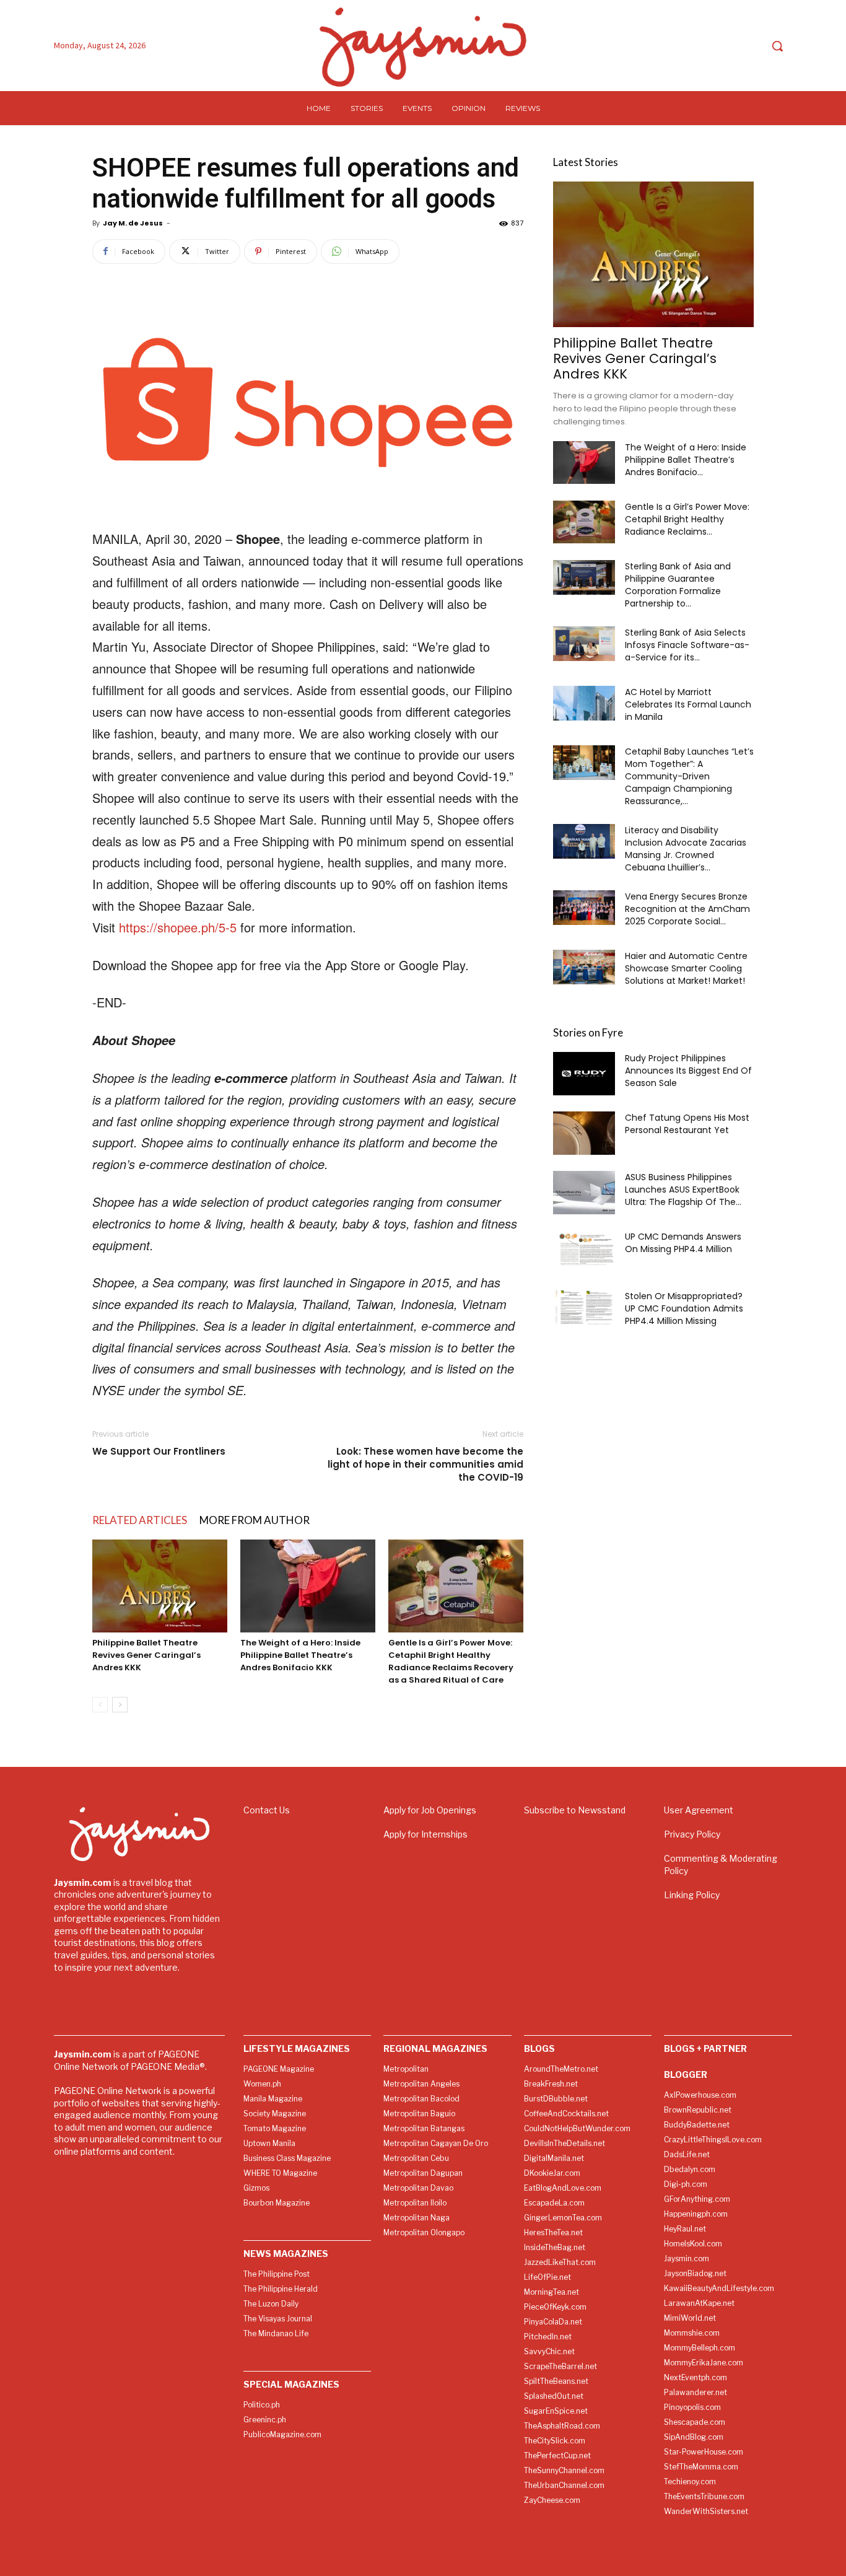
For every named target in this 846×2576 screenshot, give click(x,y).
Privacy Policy (692, 1834)
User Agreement (699, 1810)
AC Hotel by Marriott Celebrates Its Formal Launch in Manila (688, 704)
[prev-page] (100, 1705)
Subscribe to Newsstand (575, 1810)
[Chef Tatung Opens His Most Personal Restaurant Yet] (584, 1133)
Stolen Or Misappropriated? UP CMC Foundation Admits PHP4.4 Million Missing (684, 1308)
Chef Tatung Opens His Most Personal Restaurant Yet (687, 1124)
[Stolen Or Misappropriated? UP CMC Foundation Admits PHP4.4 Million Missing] (584, 1307)
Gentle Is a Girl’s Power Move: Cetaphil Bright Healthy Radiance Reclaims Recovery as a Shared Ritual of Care (451, 1661)
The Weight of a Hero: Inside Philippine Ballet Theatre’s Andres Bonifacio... (686, 460)
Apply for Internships (425, 1834)
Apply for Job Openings (430, 1810)
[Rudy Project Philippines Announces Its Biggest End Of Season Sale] (584, 1074)
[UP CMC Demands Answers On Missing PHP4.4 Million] (584, 1248)
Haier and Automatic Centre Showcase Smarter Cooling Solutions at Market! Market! (686, 968)
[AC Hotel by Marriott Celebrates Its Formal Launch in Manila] (584, 703)
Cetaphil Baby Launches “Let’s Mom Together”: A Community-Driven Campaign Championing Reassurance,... (689, 776)
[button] (777, 46)
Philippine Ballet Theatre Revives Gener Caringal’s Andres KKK (146, 1655)
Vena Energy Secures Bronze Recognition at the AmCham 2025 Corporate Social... (687, 909)
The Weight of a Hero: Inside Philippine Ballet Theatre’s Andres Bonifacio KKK (300, 1655)
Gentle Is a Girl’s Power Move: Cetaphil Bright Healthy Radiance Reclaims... (687, 519)
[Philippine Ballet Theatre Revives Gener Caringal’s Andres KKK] (160, 1586)
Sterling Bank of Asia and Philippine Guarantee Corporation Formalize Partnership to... (678, 585)
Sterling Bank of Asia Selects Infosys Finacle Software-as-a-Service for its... (687, 645)
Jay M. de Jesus (133, 223)
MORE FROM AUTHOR (255, 1520)
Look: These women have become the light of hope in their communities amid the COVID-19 (425, 1464)
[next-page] (120, 1705)
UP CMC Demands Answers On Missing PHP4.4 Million (683, 1243)
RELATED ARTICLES (140, 1520)
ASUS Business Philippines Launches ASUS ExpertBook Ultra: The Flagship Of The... (683, 1189)
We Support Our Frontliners (159, 1451)
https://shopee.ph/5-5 (178, 927)
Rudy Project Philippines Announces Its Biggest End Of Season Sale (688, 1071)
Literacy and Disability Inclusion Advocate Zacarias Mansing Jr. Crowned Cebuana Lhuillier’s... (686, 849)
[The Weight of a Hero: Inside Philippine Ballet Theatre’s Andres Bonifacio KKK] (308, 1586)
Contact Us (267, 1810)
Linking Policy (692, 1895)
